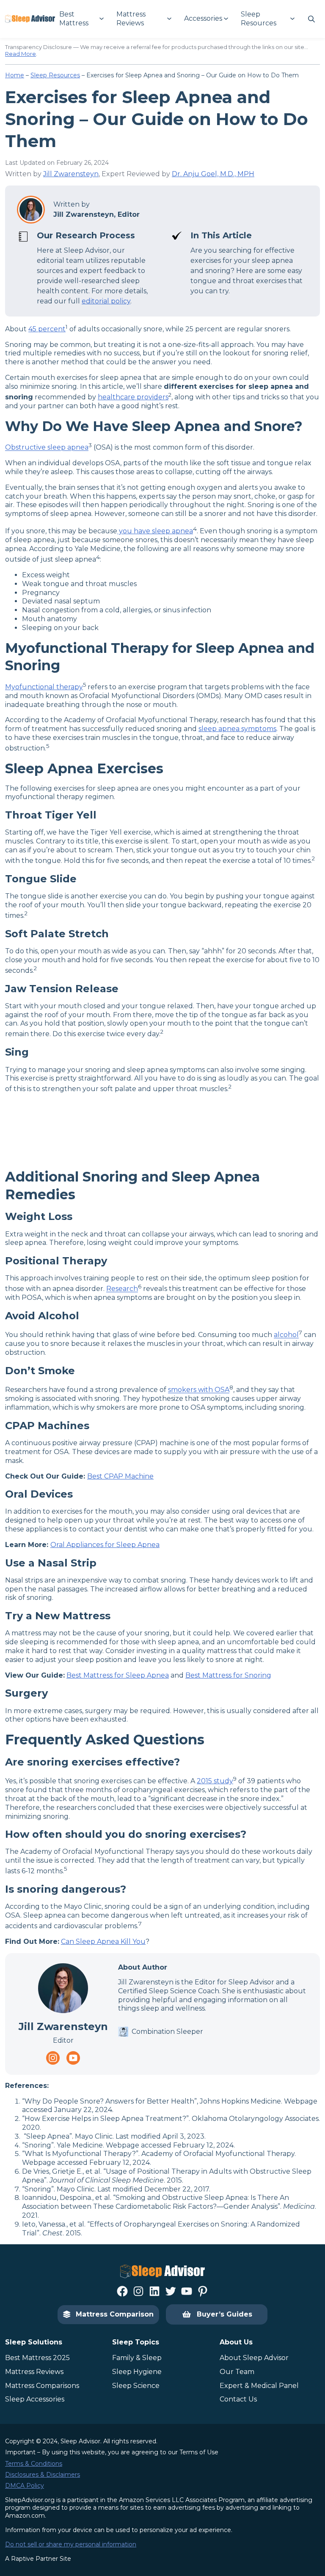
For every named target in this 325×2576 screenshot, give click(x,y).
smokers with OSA (199, 1390)
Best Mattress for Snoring (228, 1675)
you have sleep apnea (155, 531)
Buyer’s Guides (224, 2314)
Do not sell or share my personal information (71, 2544)
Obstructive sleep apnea (47, 448)
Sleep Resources (55, 75)
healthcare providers (133, 397)
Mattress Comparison (115, 2314)
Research (122, 1289)
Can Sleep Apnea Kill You (103, 1942)
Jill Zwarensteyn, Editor (96, 214)
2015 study (215, 1781)
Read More (21, 54)
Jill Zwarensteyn (71, 174)
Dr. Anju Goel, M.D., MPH (213, 174)
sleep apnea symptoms (237, 729)
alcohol (286, 1335)
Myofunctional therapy (44, 687)
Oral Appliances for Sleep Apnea (105, 1545)
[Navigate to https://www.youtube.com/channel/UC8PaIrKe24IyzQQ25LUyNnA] (73, 2058)
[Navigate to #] (311, 19)
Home (15, 75)
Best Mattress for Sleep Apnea (118, 1675)
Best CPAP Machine (120, 1476)
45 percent (47, 329)
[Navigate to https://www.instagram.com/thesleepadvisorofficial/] (53, 2058)
